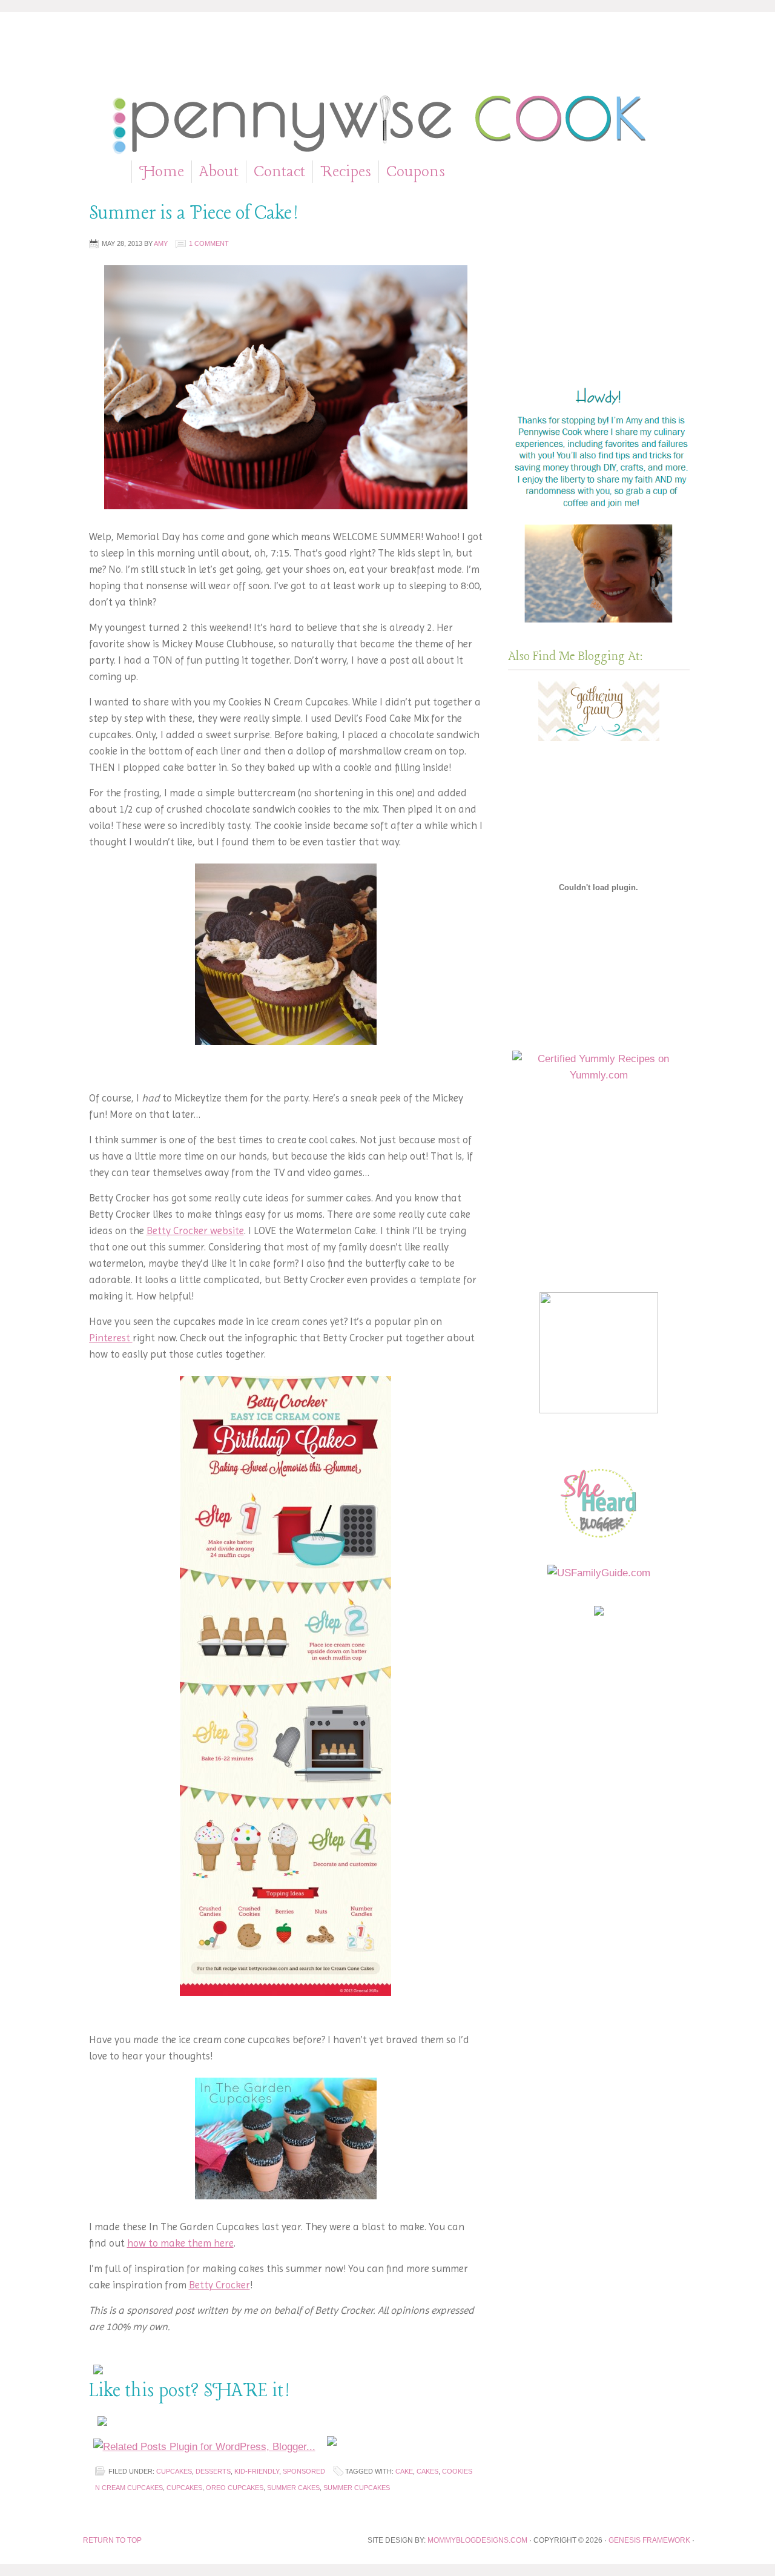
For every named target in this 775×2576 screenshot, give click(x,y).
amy (161, 243)
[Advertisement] (387, 56)
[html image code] (601, 626)
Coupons (416, 173)
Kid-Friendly (257, 2471)
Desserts (213, 2471)
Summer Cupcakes (357, 2488)
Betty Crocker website (195, 1230)
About (219, 173)
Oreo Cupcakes (235, 2488)
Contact (279, 172)
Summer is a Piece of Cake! (194, 214)
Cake (404, 2471)
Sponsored (304, 2471)
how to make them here (180, 2243)
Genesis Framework (650, 2540)
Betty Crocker (219, 2285)
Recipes (346, 173)
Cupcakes (174, 2471)
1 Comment (209, 243)
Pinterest (111, 1338)
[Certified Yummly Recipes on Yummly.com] (599, 1075)
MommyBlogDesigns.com (478, 2540)
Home (162, 172)
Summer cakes (293, 2488)
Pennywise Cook (388, 121)
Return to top (112, 2540)
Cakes (427, 2471)
